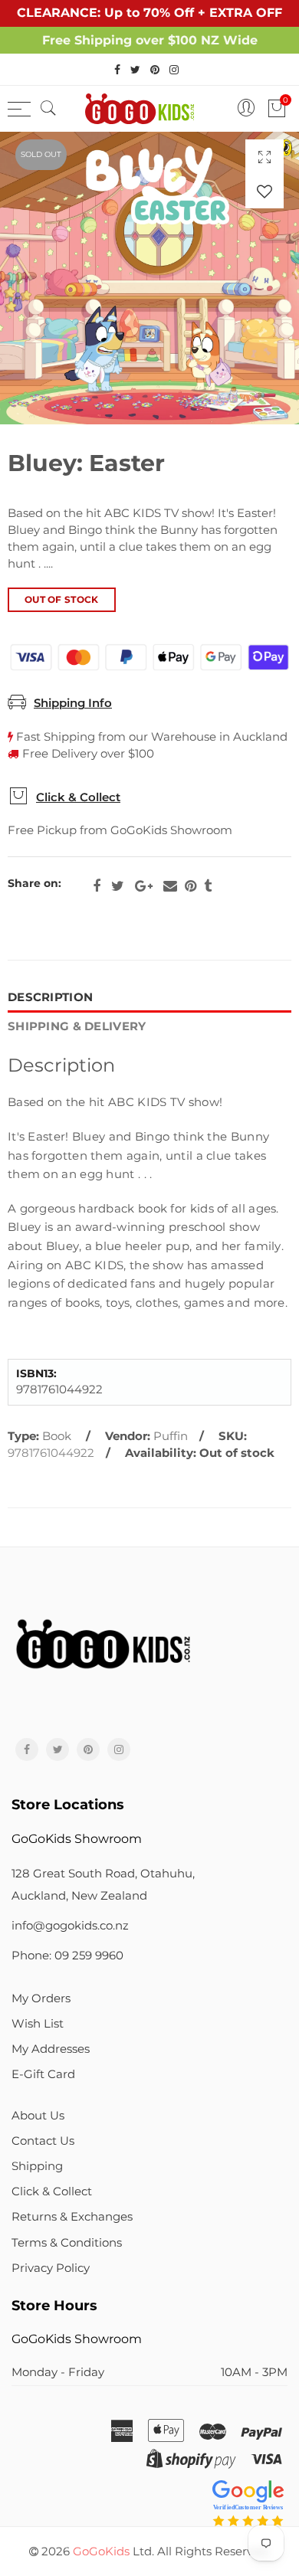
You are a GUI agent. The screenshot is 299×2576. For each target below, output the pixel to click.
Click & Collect (78, 797)
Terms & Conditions (67, 2243)
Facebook (97, 886)
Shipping (37, 2166)
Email (170, 886)
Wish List (38, 2024)
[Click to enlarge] (264, 157)
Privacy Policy (51, 2268)
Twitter (118, 886)
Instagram (119, 1750)
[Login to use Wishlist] (264, 191)
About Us (38, 2116)
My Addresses (51, 2049)
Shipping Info (73, 703)
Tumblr (208, 886)
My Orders (41, 1998)
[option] (149, 278)
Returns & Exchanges (72, 2217)
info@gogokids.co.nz (70, 1926)
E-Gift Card (43, 2074)
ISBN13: (36, 1374)
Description (50, 997)
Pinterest (191, 886)
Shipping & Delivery (77, 1026)
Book (57, 1436)
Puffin (171, 1436)
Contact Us (43, 2141)
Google (144, 886)
